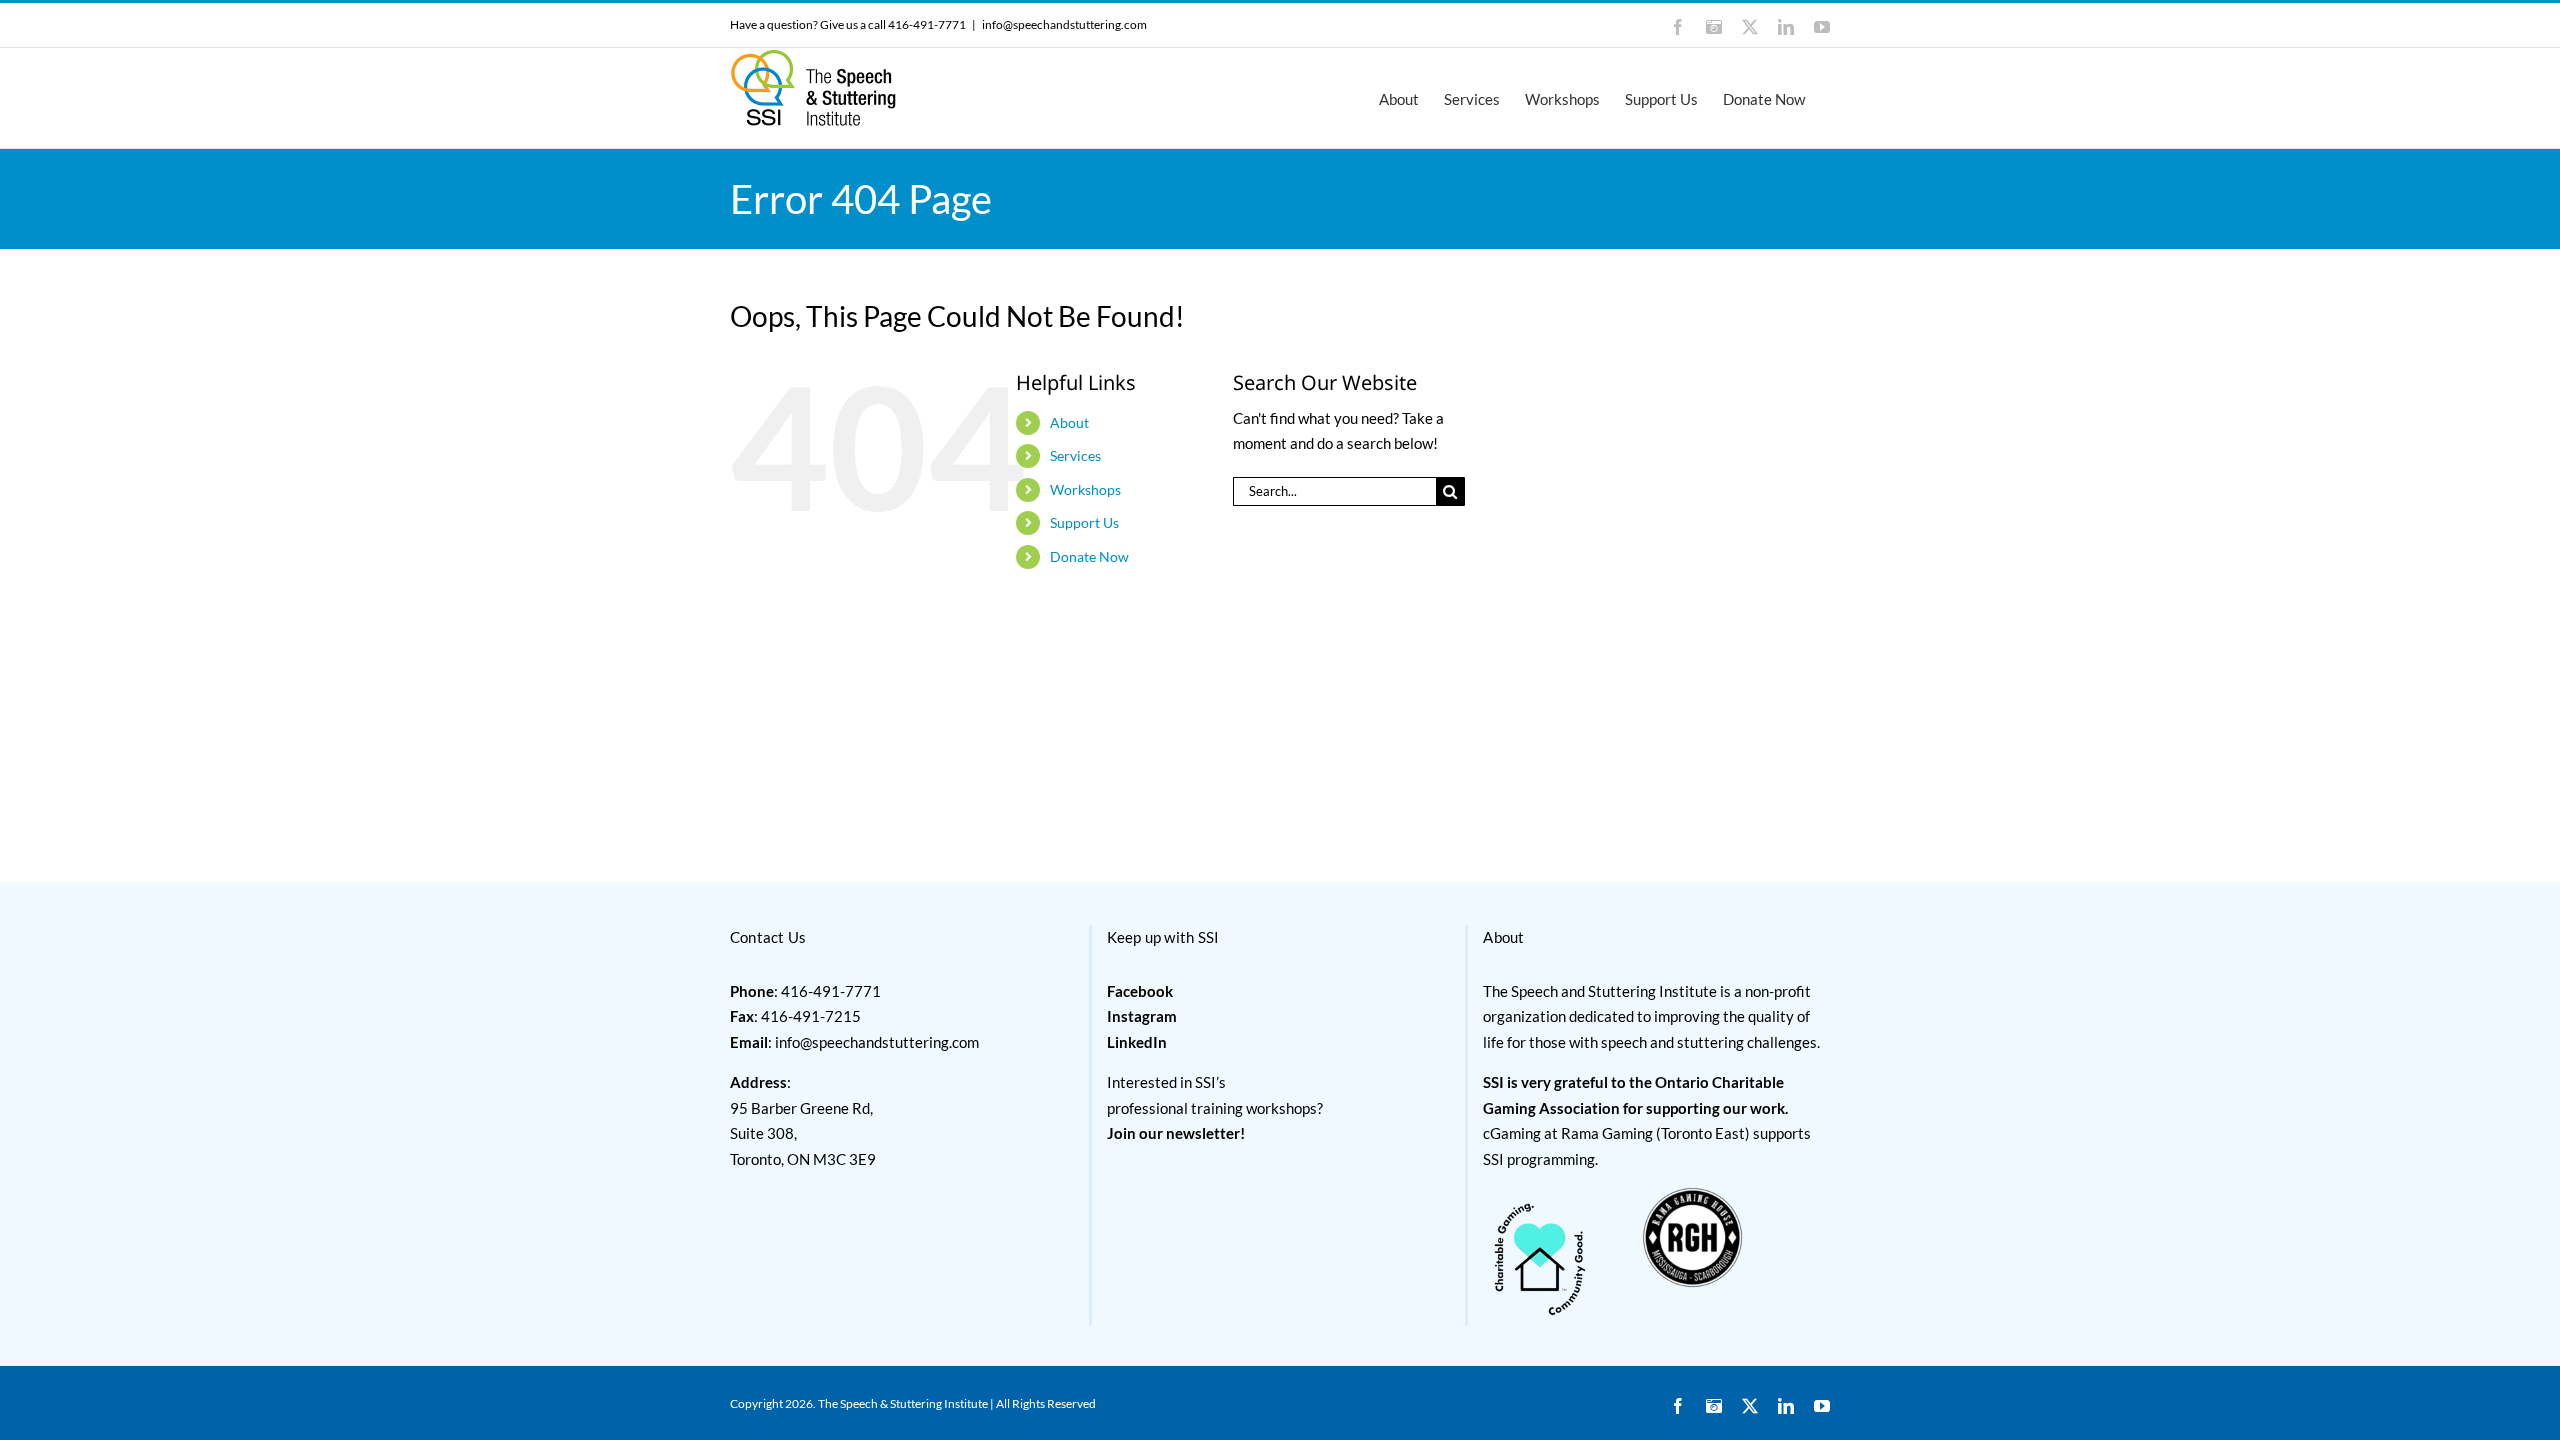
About (1069, 422)
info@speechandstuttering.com (1064, 24)
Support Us (1084, 522)
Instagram (1142, 1016)
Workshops (1085, 489)
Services (1075, 455)
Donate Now (1089, 556)
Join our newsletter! (1176, 1133)
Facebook (1140, 991)
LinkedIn (1137, 1042)
